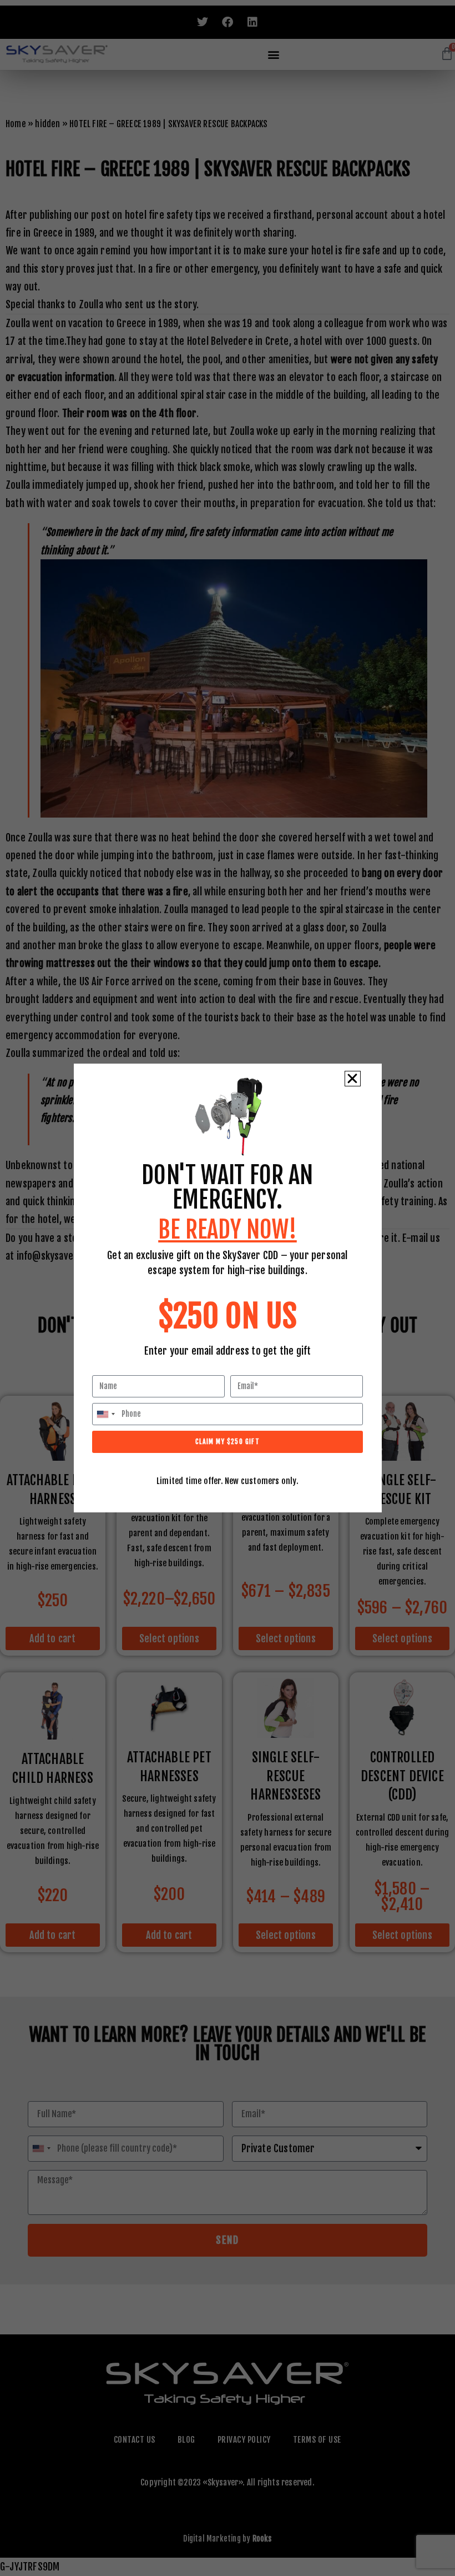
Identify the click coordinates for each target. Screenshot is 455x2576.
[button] (352, 1079)
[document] (228, 1288)
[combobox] (105, 1414)
